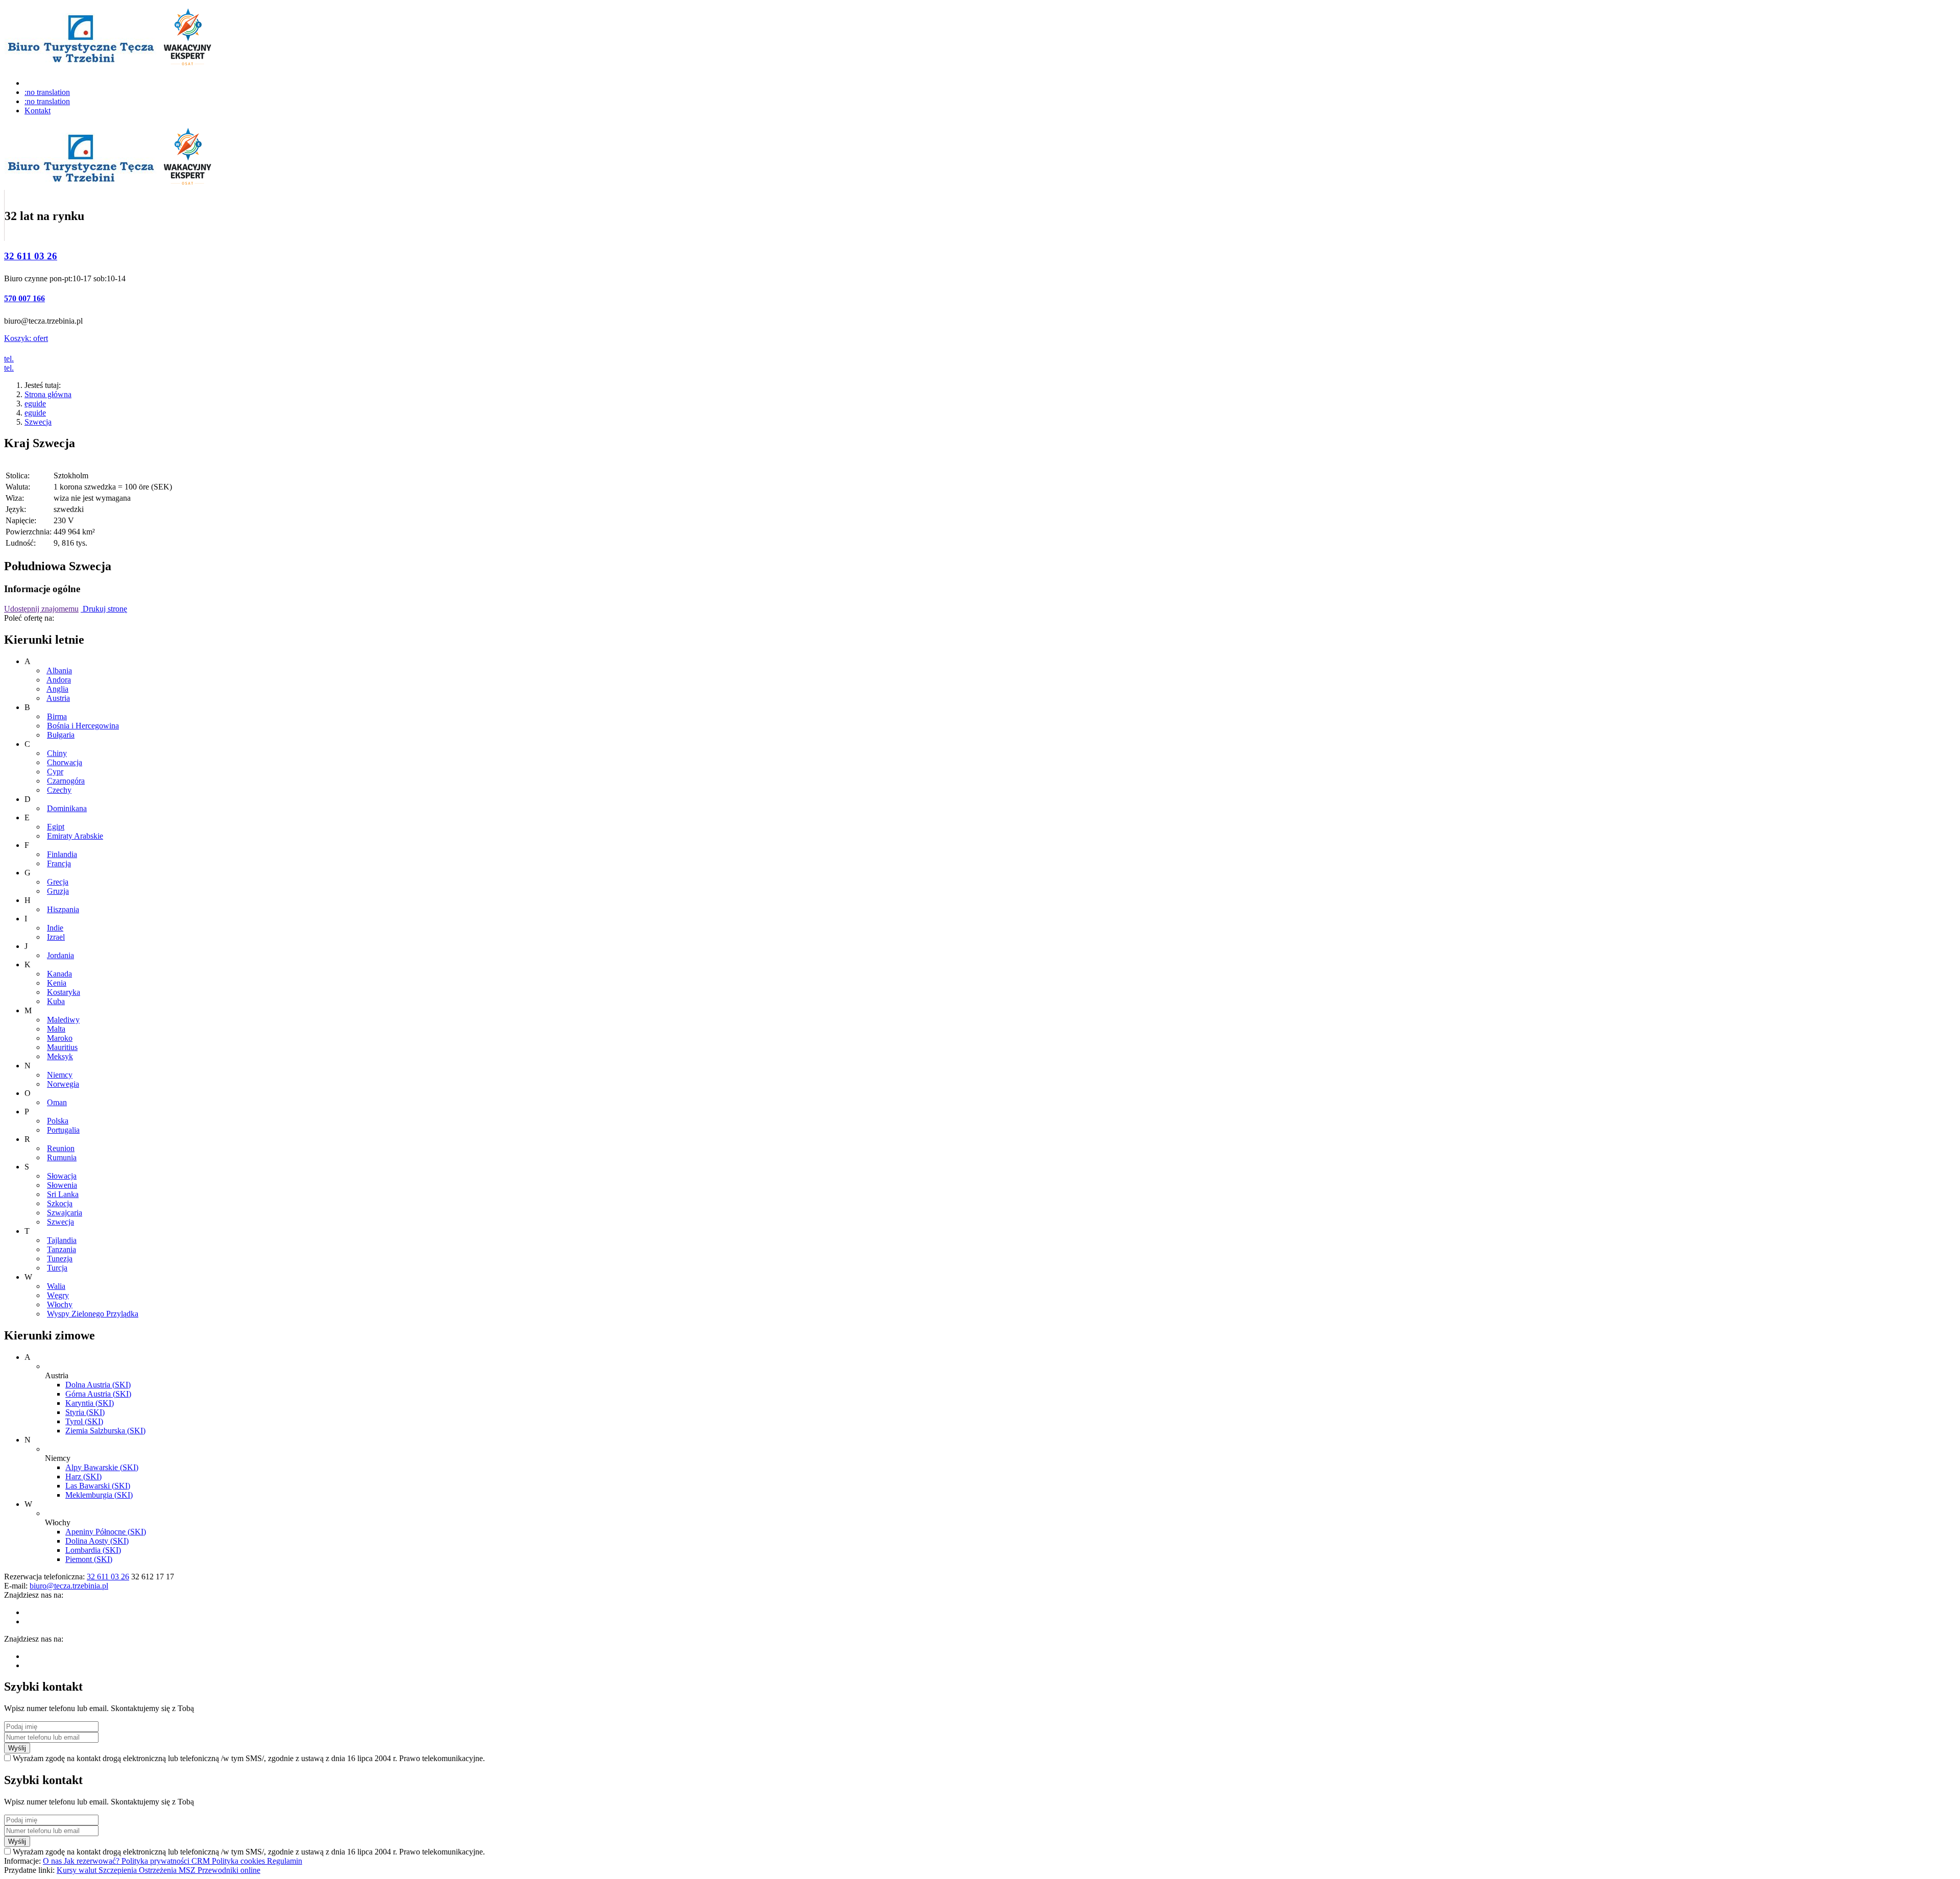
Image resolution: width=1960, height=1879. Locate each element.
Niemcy (60, 1075)
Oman (57, 1102)
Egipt (56, 827)
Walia (56, 1286)
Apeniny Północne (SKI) (106, 1532)
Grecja (58, 882)
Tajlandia (62, 1240)
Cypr (55, 772)
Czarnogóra (66, 781)
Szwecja (38, 422)
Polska (58, 1121)
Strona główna (48, 394)
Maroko (60, 1038)
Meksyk (60, 1056)
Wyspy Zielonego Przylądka (93, 1314)
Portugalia (63, 1130)
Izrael (56, 937)
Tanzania (62, 1249)
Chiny (57, 753)
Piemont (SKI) (89, 1559)
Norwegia (63, 1084)
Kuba (56, 1001)
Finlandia (62, 854)
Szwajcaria (65, 1213)
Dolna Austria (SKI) (98, 1385)
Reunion (61, 1148)
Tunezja (60, 1259)
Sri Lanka (63, 1194)
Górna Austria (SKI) (98, 1394)
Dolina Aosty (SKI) (97, 1541)
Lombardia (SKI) (93, 1550)
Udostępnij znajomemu (41, 609)
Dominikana (67, 808)
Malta (56, 1029)
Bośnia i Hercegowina (83, 726)
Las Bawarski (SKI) (98, 1486)
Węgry (58, 1295)
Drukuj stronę (104, 609)
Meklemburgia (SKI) (99, 1495)
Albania (59, 670)
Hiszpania (63, 909)
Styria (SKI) (85, 1412)
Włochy (60, 1304)
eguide (35, 404)
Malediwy (63, 1020)
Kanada (59, 974)
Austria (58, 698)
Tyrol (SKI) (84, 1421)
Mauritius (62, 1047)
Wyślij (17, 1748)
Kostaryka (64, 992)
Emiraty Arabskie (75, 836)
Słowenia (62, 1185)
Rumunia (62, 1157)
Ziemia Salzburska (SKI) (105, 1431)
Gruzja (58, 891)
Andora (59, 680)
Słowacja (62, 1176)
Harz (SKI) (83, 1477)
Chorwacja (65, 762)
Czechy (59, 790)
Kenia (57, 983)
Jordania (60, 955)
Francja (59, 863)
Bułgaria (61, 735)
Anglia (57, 689)
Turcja (57, 1268)
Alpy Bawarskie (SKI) (102, 1467)
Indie (55, 928)
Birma (57, 716)
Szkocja (60, 1203)
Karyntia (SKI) (90, 1403)
